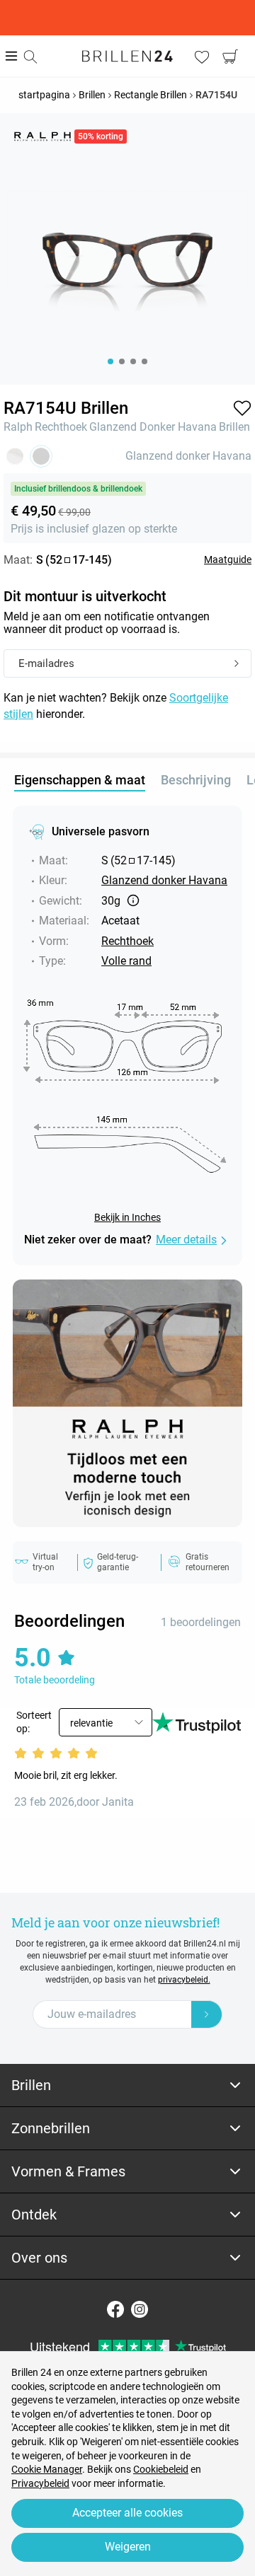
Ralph (18, 427)
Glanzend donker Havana (153, 427)
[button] (242, 408)
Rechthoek (61, 427)
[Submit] (237, 664)
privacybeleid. (184, 1980)
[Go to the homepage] (127, 56)
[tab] (127, 2085)
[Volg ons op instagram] (140, 2309)
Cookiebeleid (161, 2469)
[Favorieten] (202, 57)
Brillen (234, 427)
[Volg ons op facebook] (115, 2309)
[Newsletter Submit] (207, 2014)
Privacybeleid (40, 2483)
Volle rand (126, 961)
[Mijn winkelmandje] (230, 57)
